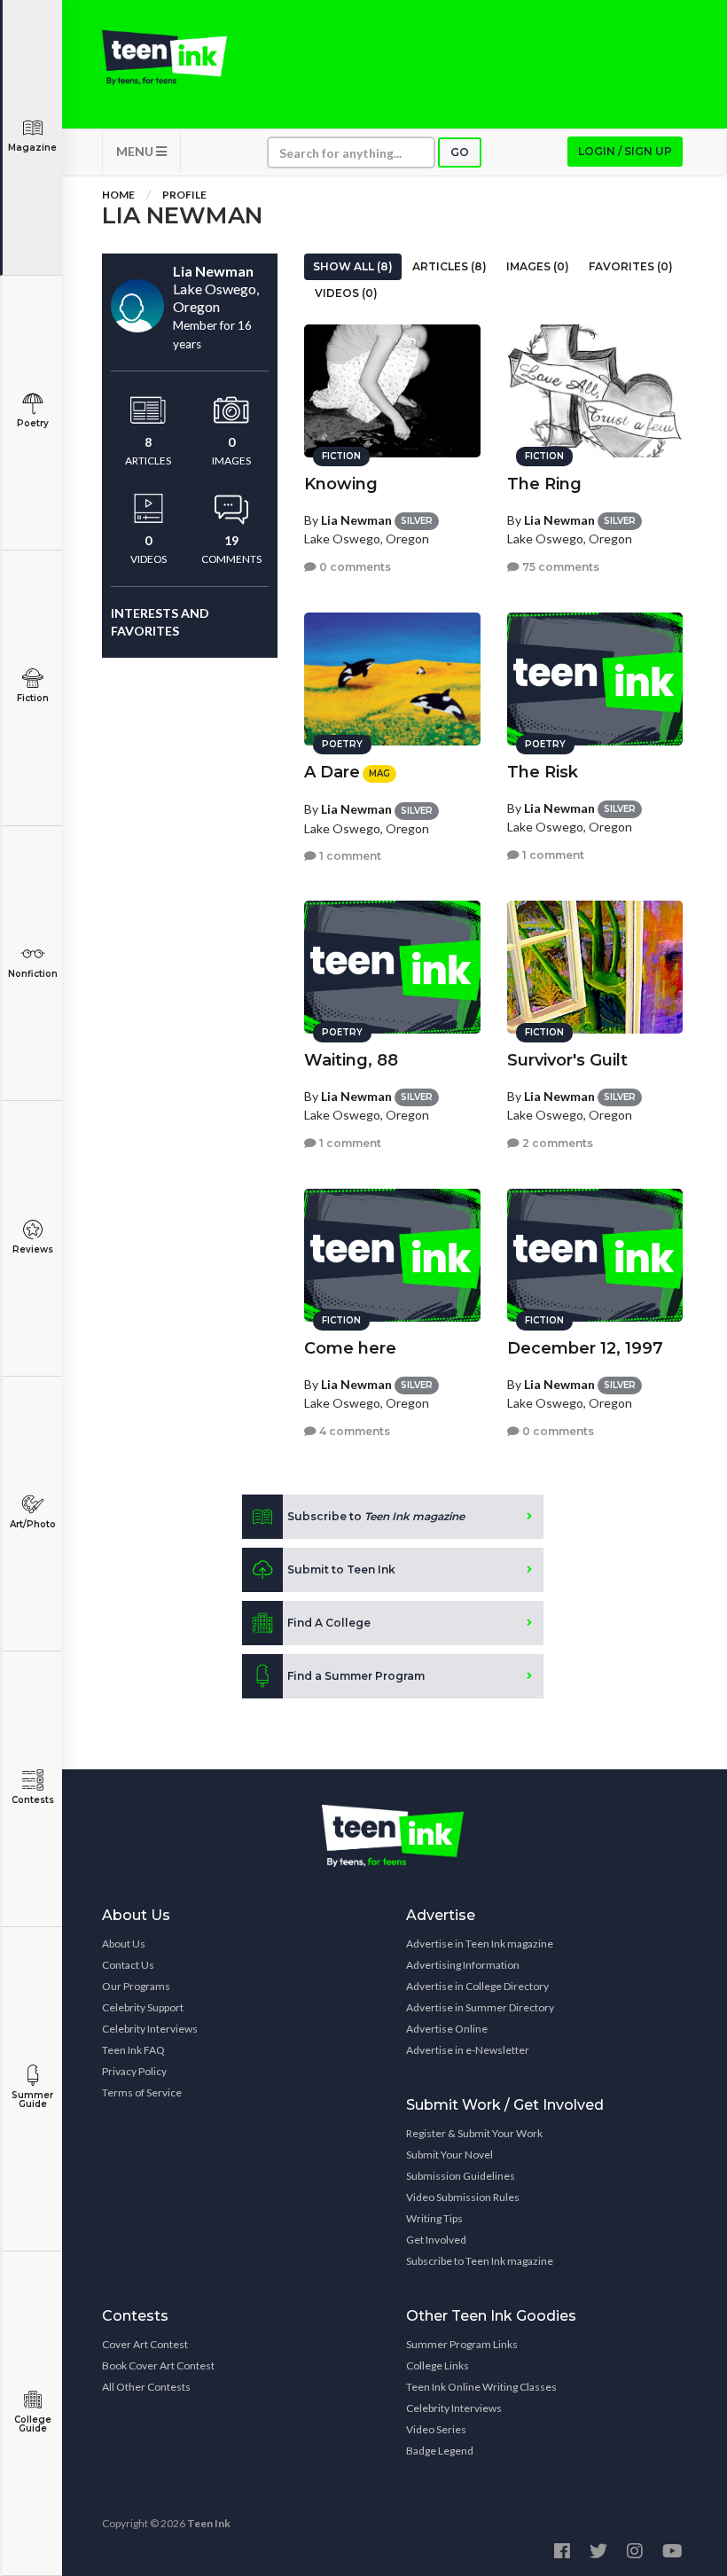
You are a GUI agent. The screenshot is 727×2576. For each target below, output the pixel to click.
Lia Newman (356, 520)
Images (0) (538, 266)
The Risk (543, 772)
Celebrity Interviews (150, 2029)
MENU (136, 151)
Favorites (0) (631, 266)
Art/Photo (33, 1524)
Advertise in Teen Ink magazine (480, 1944)
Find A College (329, 1623)
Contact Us (128, 1965)
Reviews (33, 1249)
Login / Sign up (625, 151)
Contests (33, 1800)
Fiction (33, 698)
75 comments (559, 567)
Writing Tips (434, 2218)
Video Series (436, 2429)
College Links (438, 2365)
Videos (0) (346, 293)
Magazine (32, 148)
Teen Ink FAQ (133, 2050)
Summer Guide (32, 2100)
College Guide (33, 2424)
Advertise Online (447, 2029)
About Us (124, 1944)
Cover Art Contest (145, 2344)
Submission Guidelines (461, 2176)
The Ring (544, 484)
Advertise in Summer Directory (480, 2007)
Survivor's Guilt (567, 1060)
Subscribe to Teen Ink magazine (480, 2261)
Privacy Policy (134, 2071)
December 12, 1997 (585, 1348)
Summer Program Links (462, 2344)
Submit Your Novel (449, 2154)
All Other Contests (146, 2387)
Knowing (341, 484)
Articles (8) (449, 266)
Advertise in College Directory (477, 1986)
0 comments (354, 567)
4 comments (353, 1431)
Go (460, 152)
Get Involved (436, 2240)
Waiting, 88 (351, 1060)
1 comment (349, 856)
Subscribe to (376, 1516)
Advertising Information (463, 1965)
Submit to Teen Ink (341, 1569)
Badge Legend (440, 2451)
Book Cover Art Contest (158, 2365)
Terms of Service (142, 2092)
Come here (350, 1348)
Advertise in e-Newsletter (468, 2050)
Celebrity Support (143, 2007)
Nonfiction (33, 974)
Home (118, 195)
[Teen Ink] (164, 58)
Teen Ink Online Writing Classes (481, 2387)
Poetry (33, 423)
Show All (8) (353, 266)
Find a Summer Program (356, 1676)
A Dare (332, 772)
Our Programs (136, 1986)
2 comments (556, 1143)
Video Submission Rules (463, 2197)
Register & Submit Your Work (474, 2133)
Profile (184, 195)
